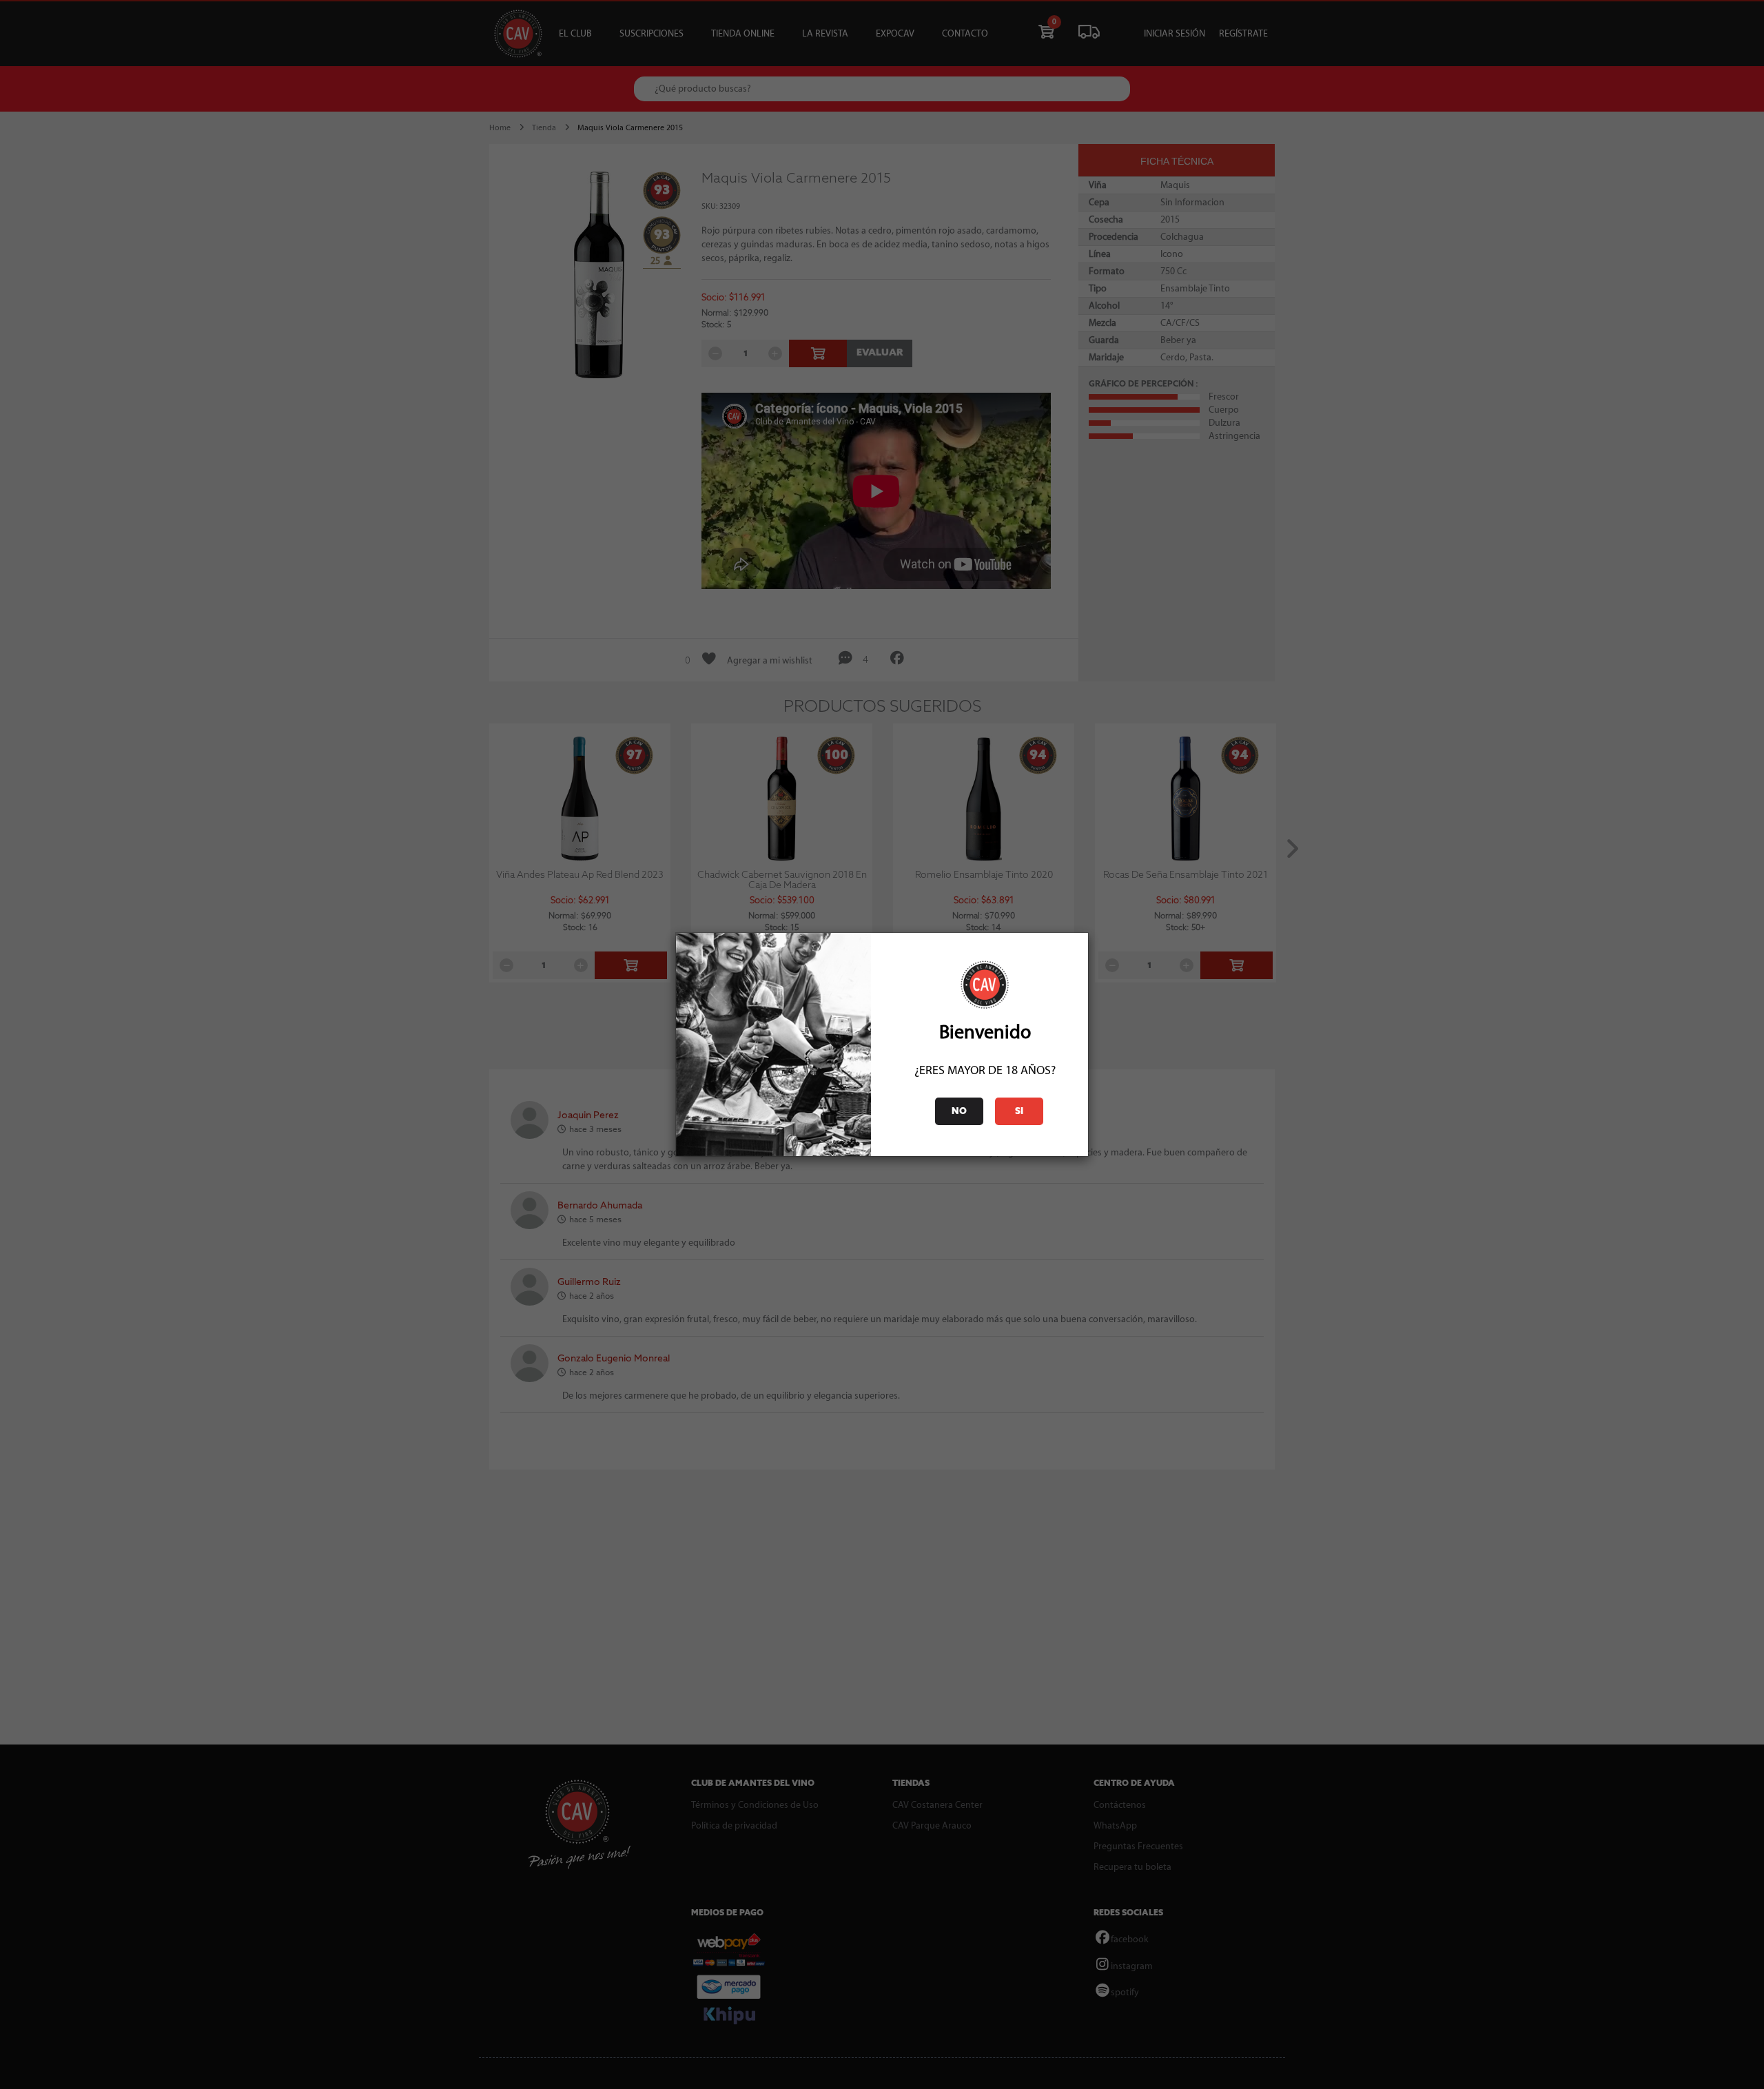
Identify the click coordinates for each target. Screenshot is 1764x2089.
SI (1019, 1112)
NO (959, 1112)
